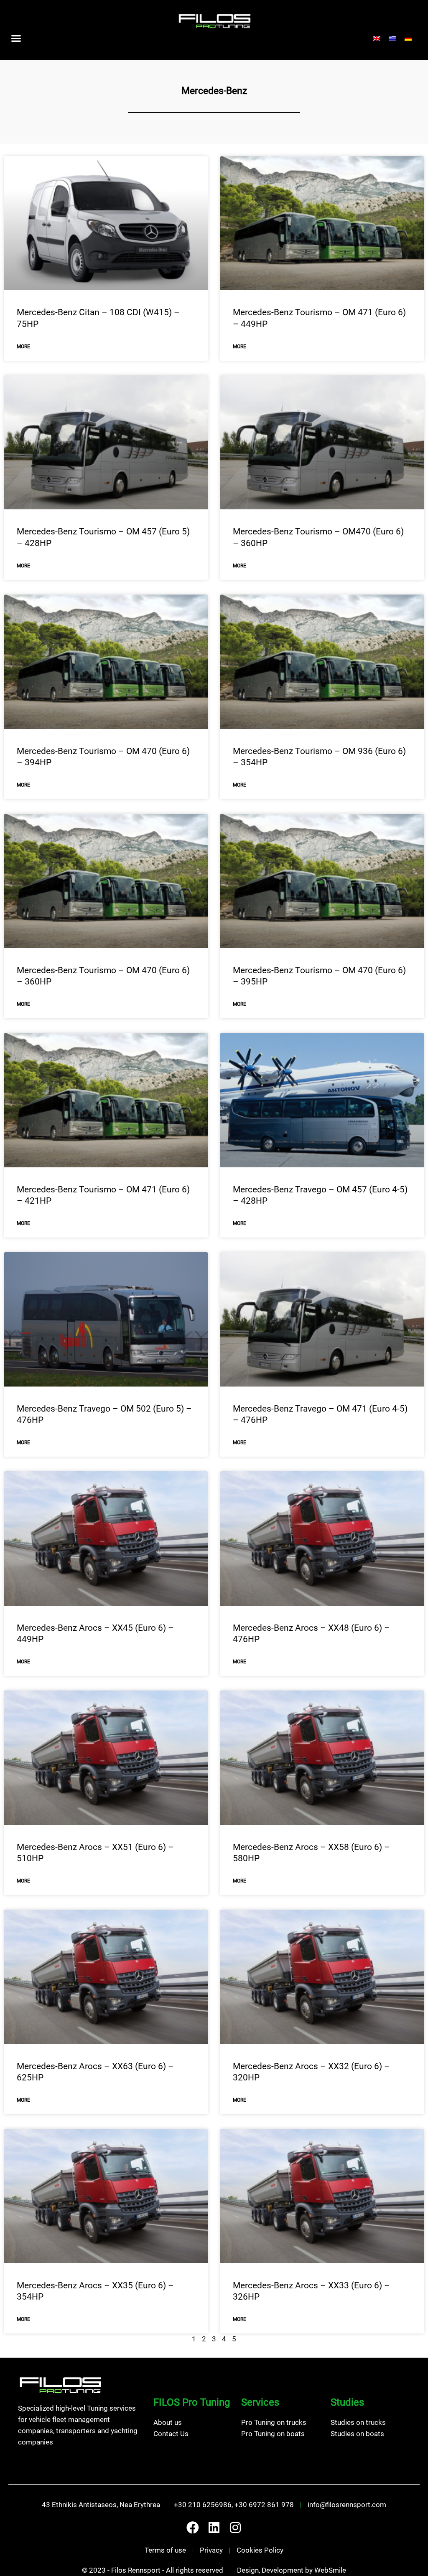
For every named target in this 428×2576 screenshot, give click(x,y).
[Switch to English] (377, 38)
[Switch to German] (408, 38)
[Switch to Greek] (392, 38)
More (23, 347)
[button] (16, 38)
